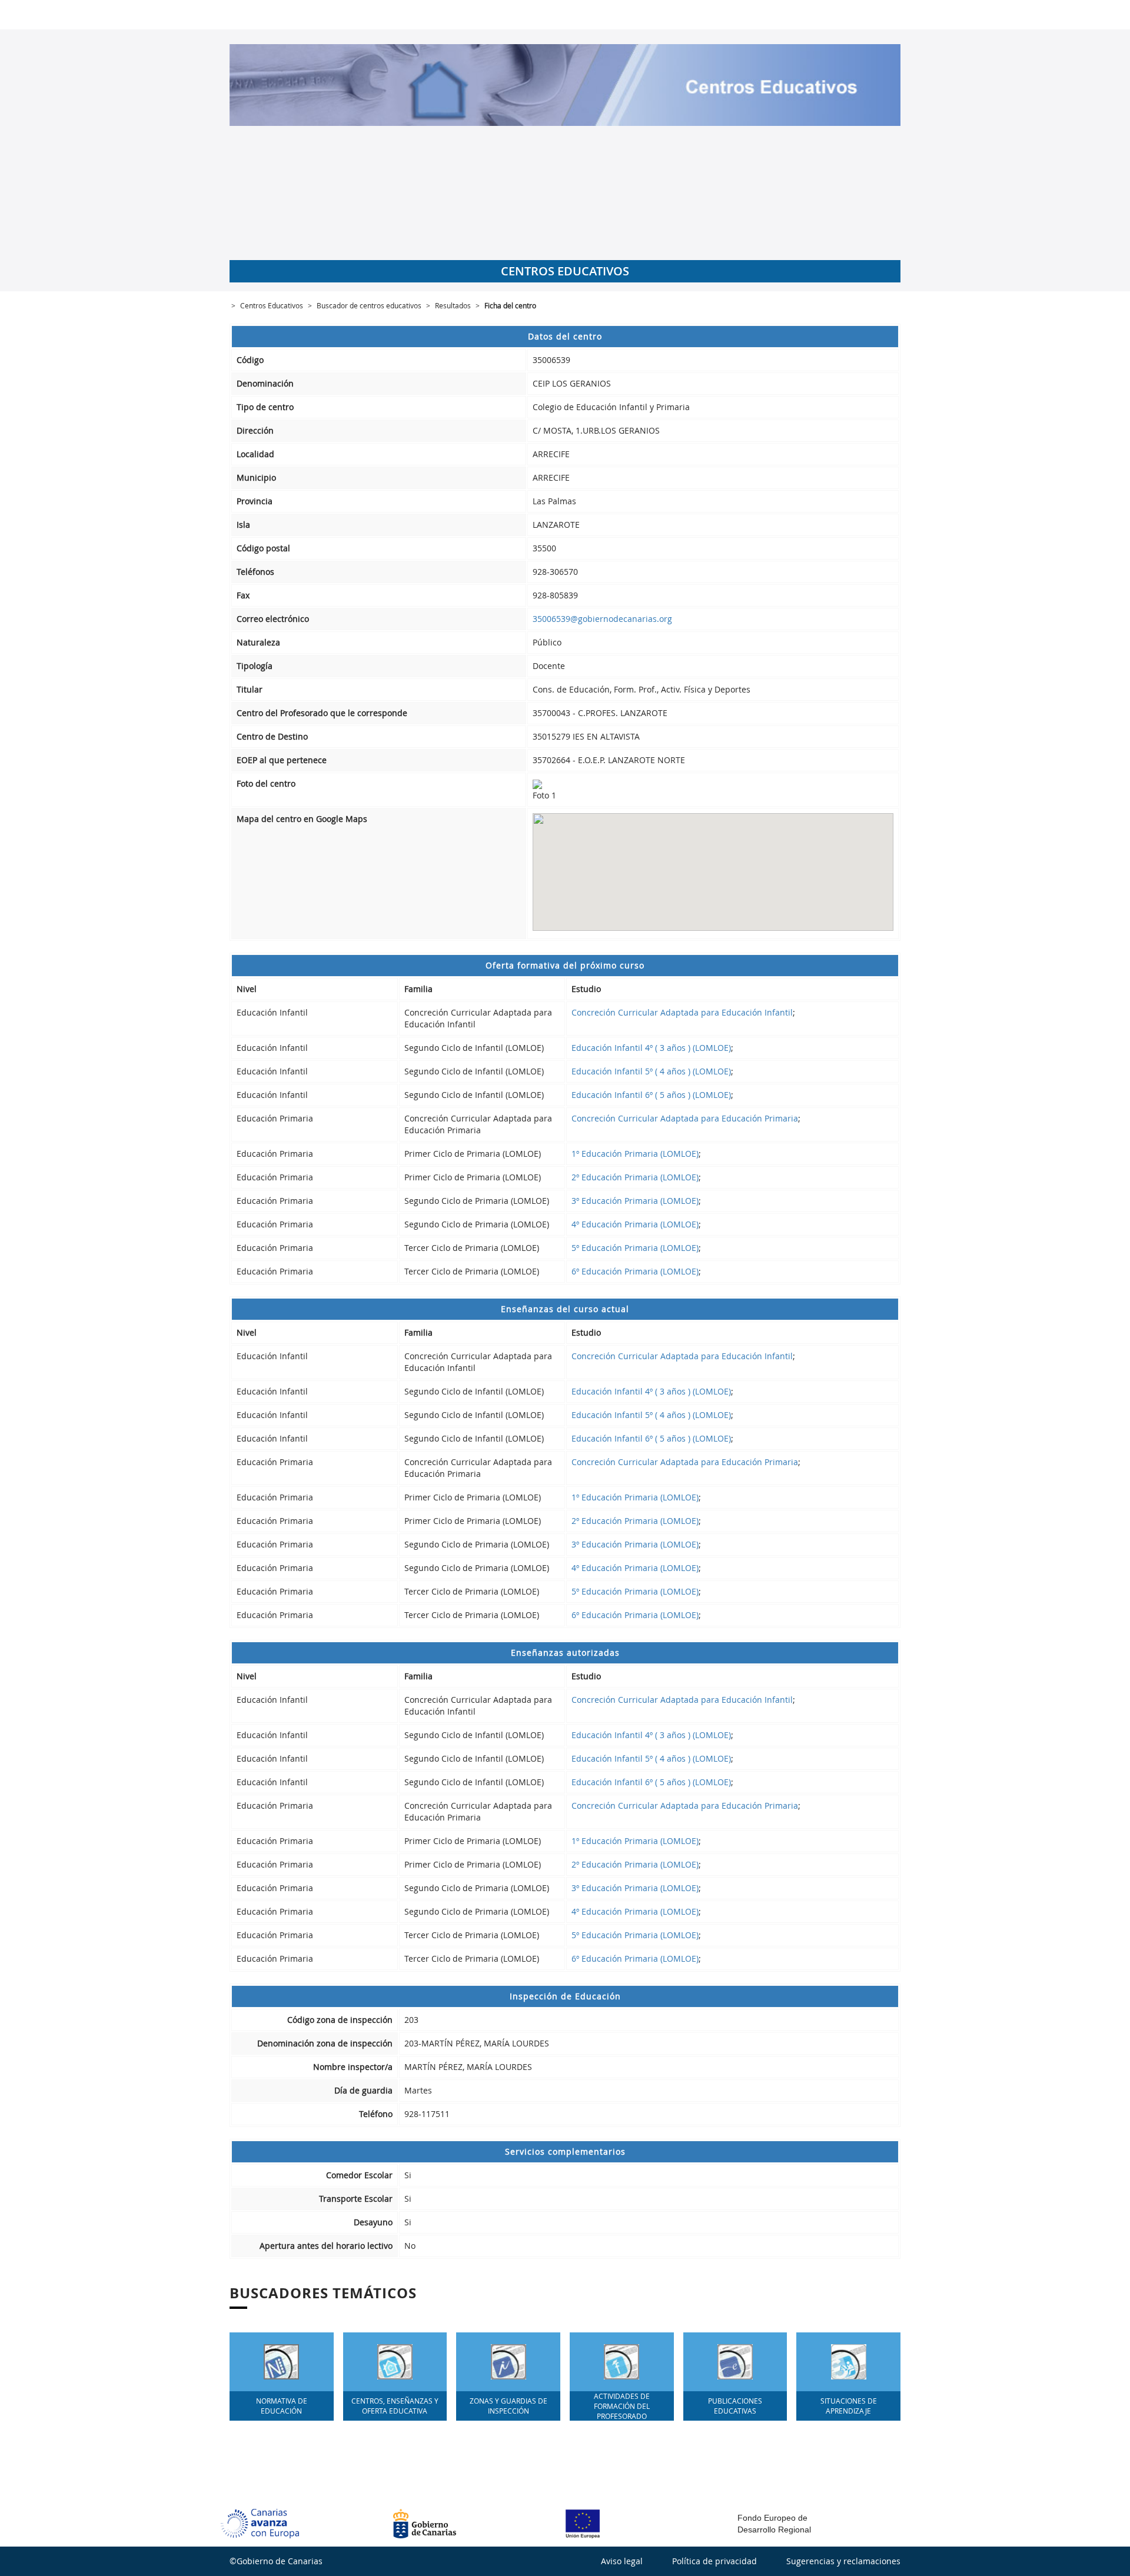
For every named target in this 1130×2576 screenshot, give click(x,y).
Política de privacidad (714, 2561)
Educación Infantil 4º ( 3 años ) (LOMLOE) (651, 1048)
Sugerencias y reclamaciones (843, 2561)
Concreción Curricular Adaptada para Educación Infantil (682, 1012)
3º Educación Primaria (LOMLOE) (635, 1201)
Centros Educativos (272, 305)
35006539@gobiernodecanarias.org (602, 619)
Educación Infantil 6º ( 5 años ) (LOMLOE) (651, 1095)
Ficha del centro (510, 305)
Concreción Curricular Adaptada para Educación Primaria (685, 1118)
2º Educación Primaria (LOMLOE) (635, 1177)
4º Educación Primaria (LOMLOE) (635, 1224)
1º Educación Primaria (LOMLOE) (635, 1154)
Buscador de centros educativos (369, 305)
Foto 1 (544, 795)
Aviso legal (622, 2561)
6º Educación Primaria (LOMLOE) (635, 1271)
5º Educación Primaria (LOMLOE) (635, 1248)
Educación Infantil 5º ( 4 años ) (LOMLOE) (651, 1071)
